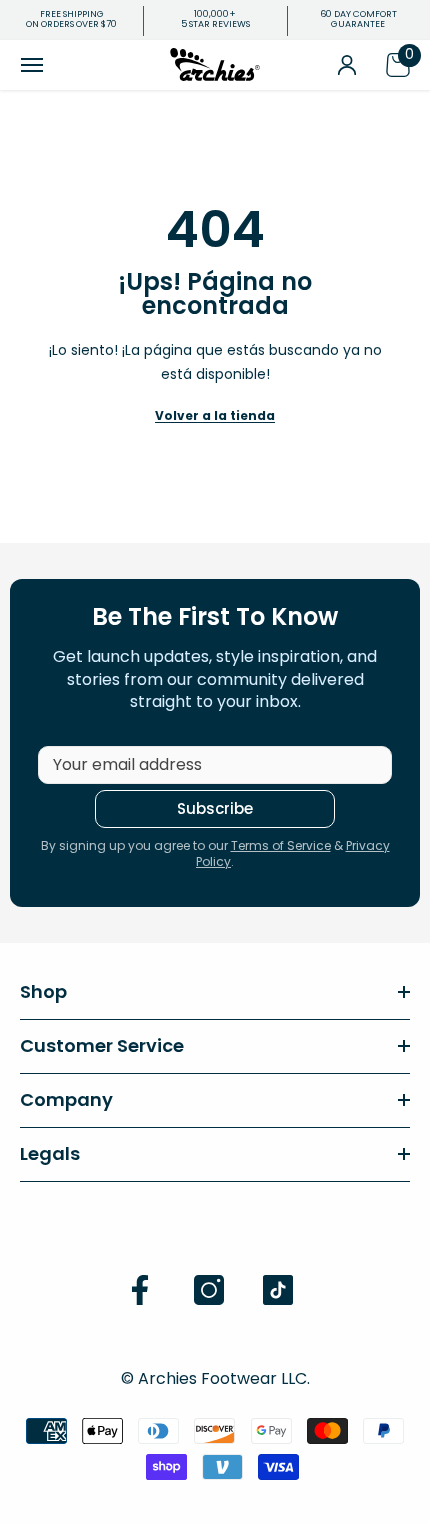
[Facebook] (140, 1290)
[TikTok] (278, 1290)
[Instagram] (209, 1290)
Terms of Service (281, 845)
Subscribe (215, 808)
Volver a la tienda (215, 415)
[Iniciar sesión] (347, 65)
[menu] (32, 65)
